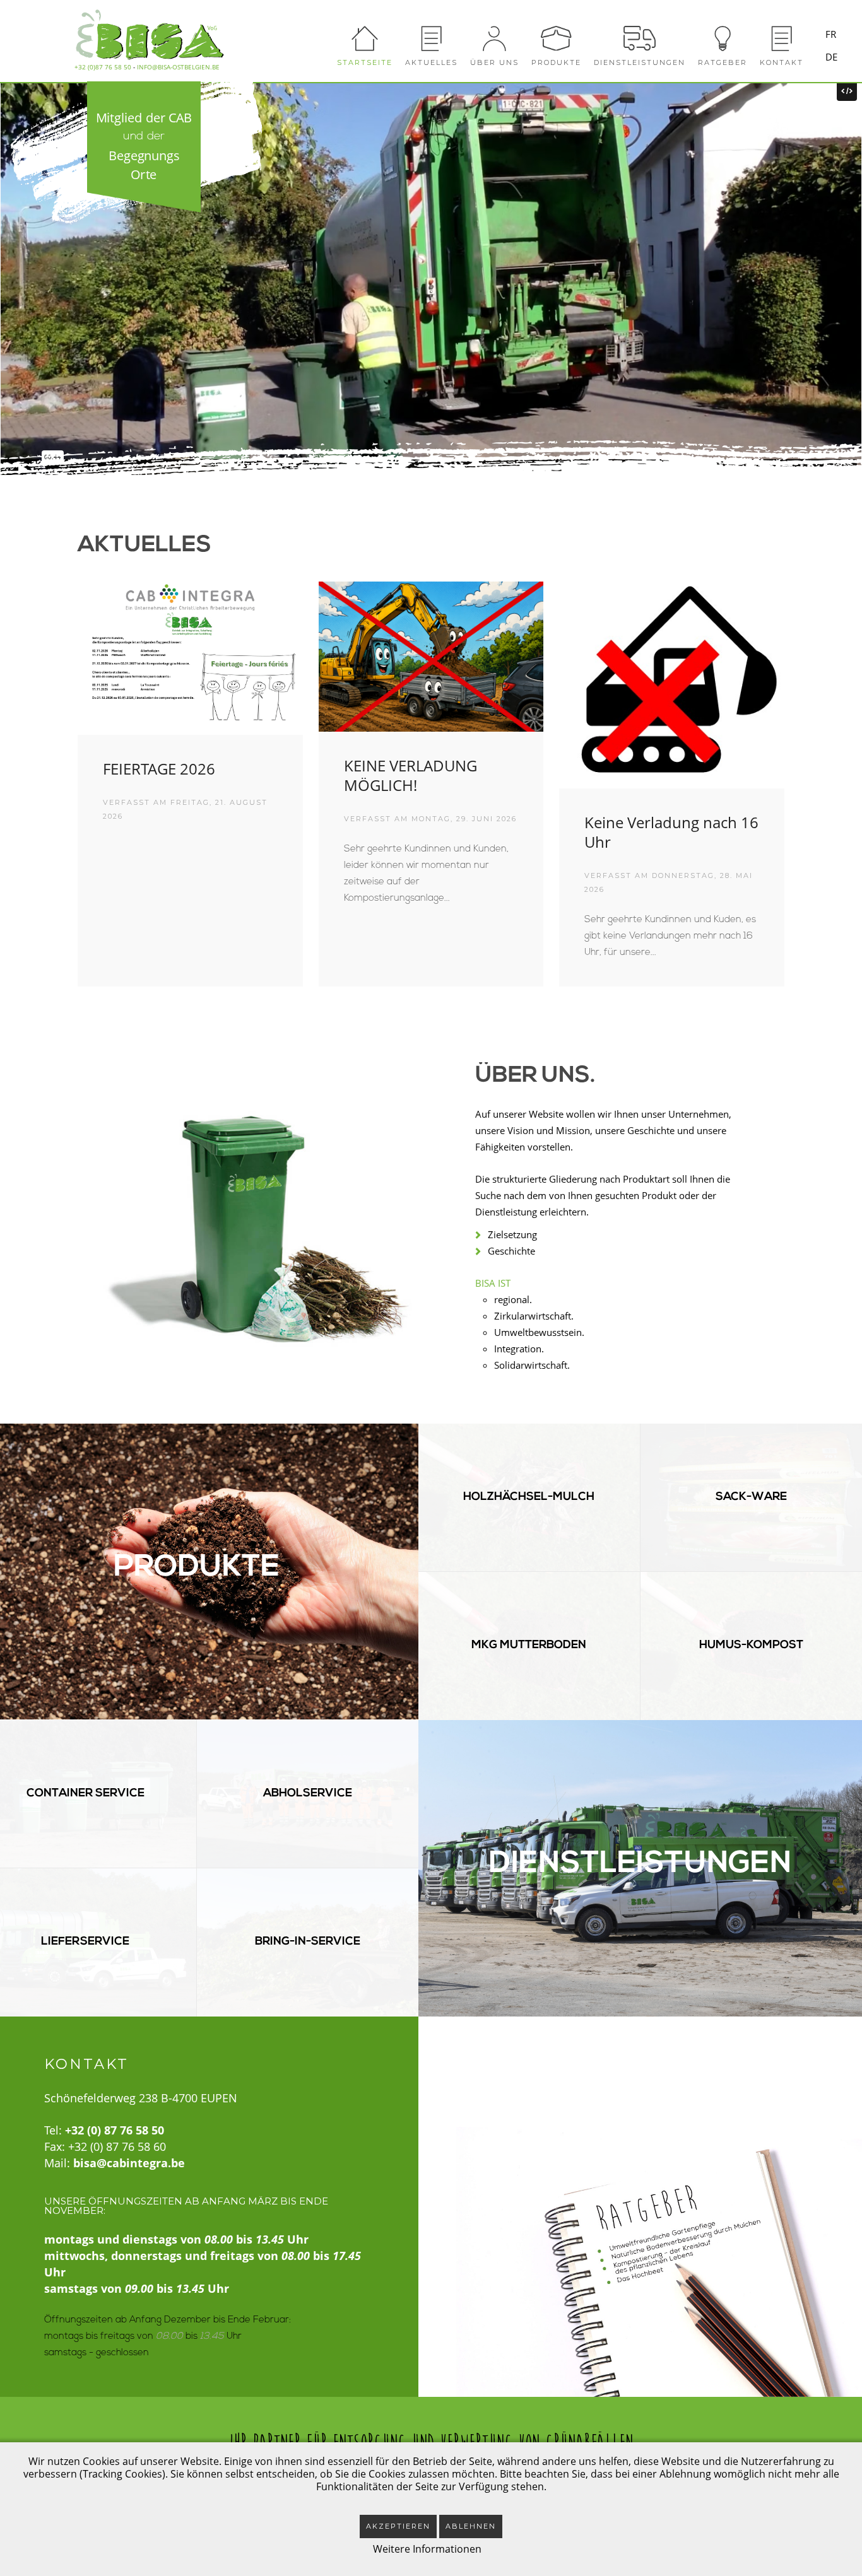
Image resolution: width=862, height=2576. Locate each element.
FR (831, 34)
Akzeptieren (398, 2526)
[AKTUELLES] (431, 35)
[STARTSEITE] (365, 35)
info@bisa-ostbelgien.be (178, 67)
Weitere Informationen (427, 2549)
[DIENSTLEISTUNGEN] (640, 35)
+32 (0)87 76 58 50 (103, 67)
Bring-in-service (308, 1942)
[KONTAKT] (782, 35)
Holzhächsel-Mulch (529, 1497)
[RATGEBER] (723, 35)
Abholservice (308, 1794)
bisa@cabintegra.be (129, 2163)
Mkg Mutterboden (529, 1646)
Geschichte (511, 1251)
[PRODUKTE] (556, 35)
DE (831, 57)
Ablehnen (471, 2526)
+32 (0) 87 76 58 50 (115, 2130)
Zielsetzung (512, 1234)
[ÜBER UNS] (494, 35)
